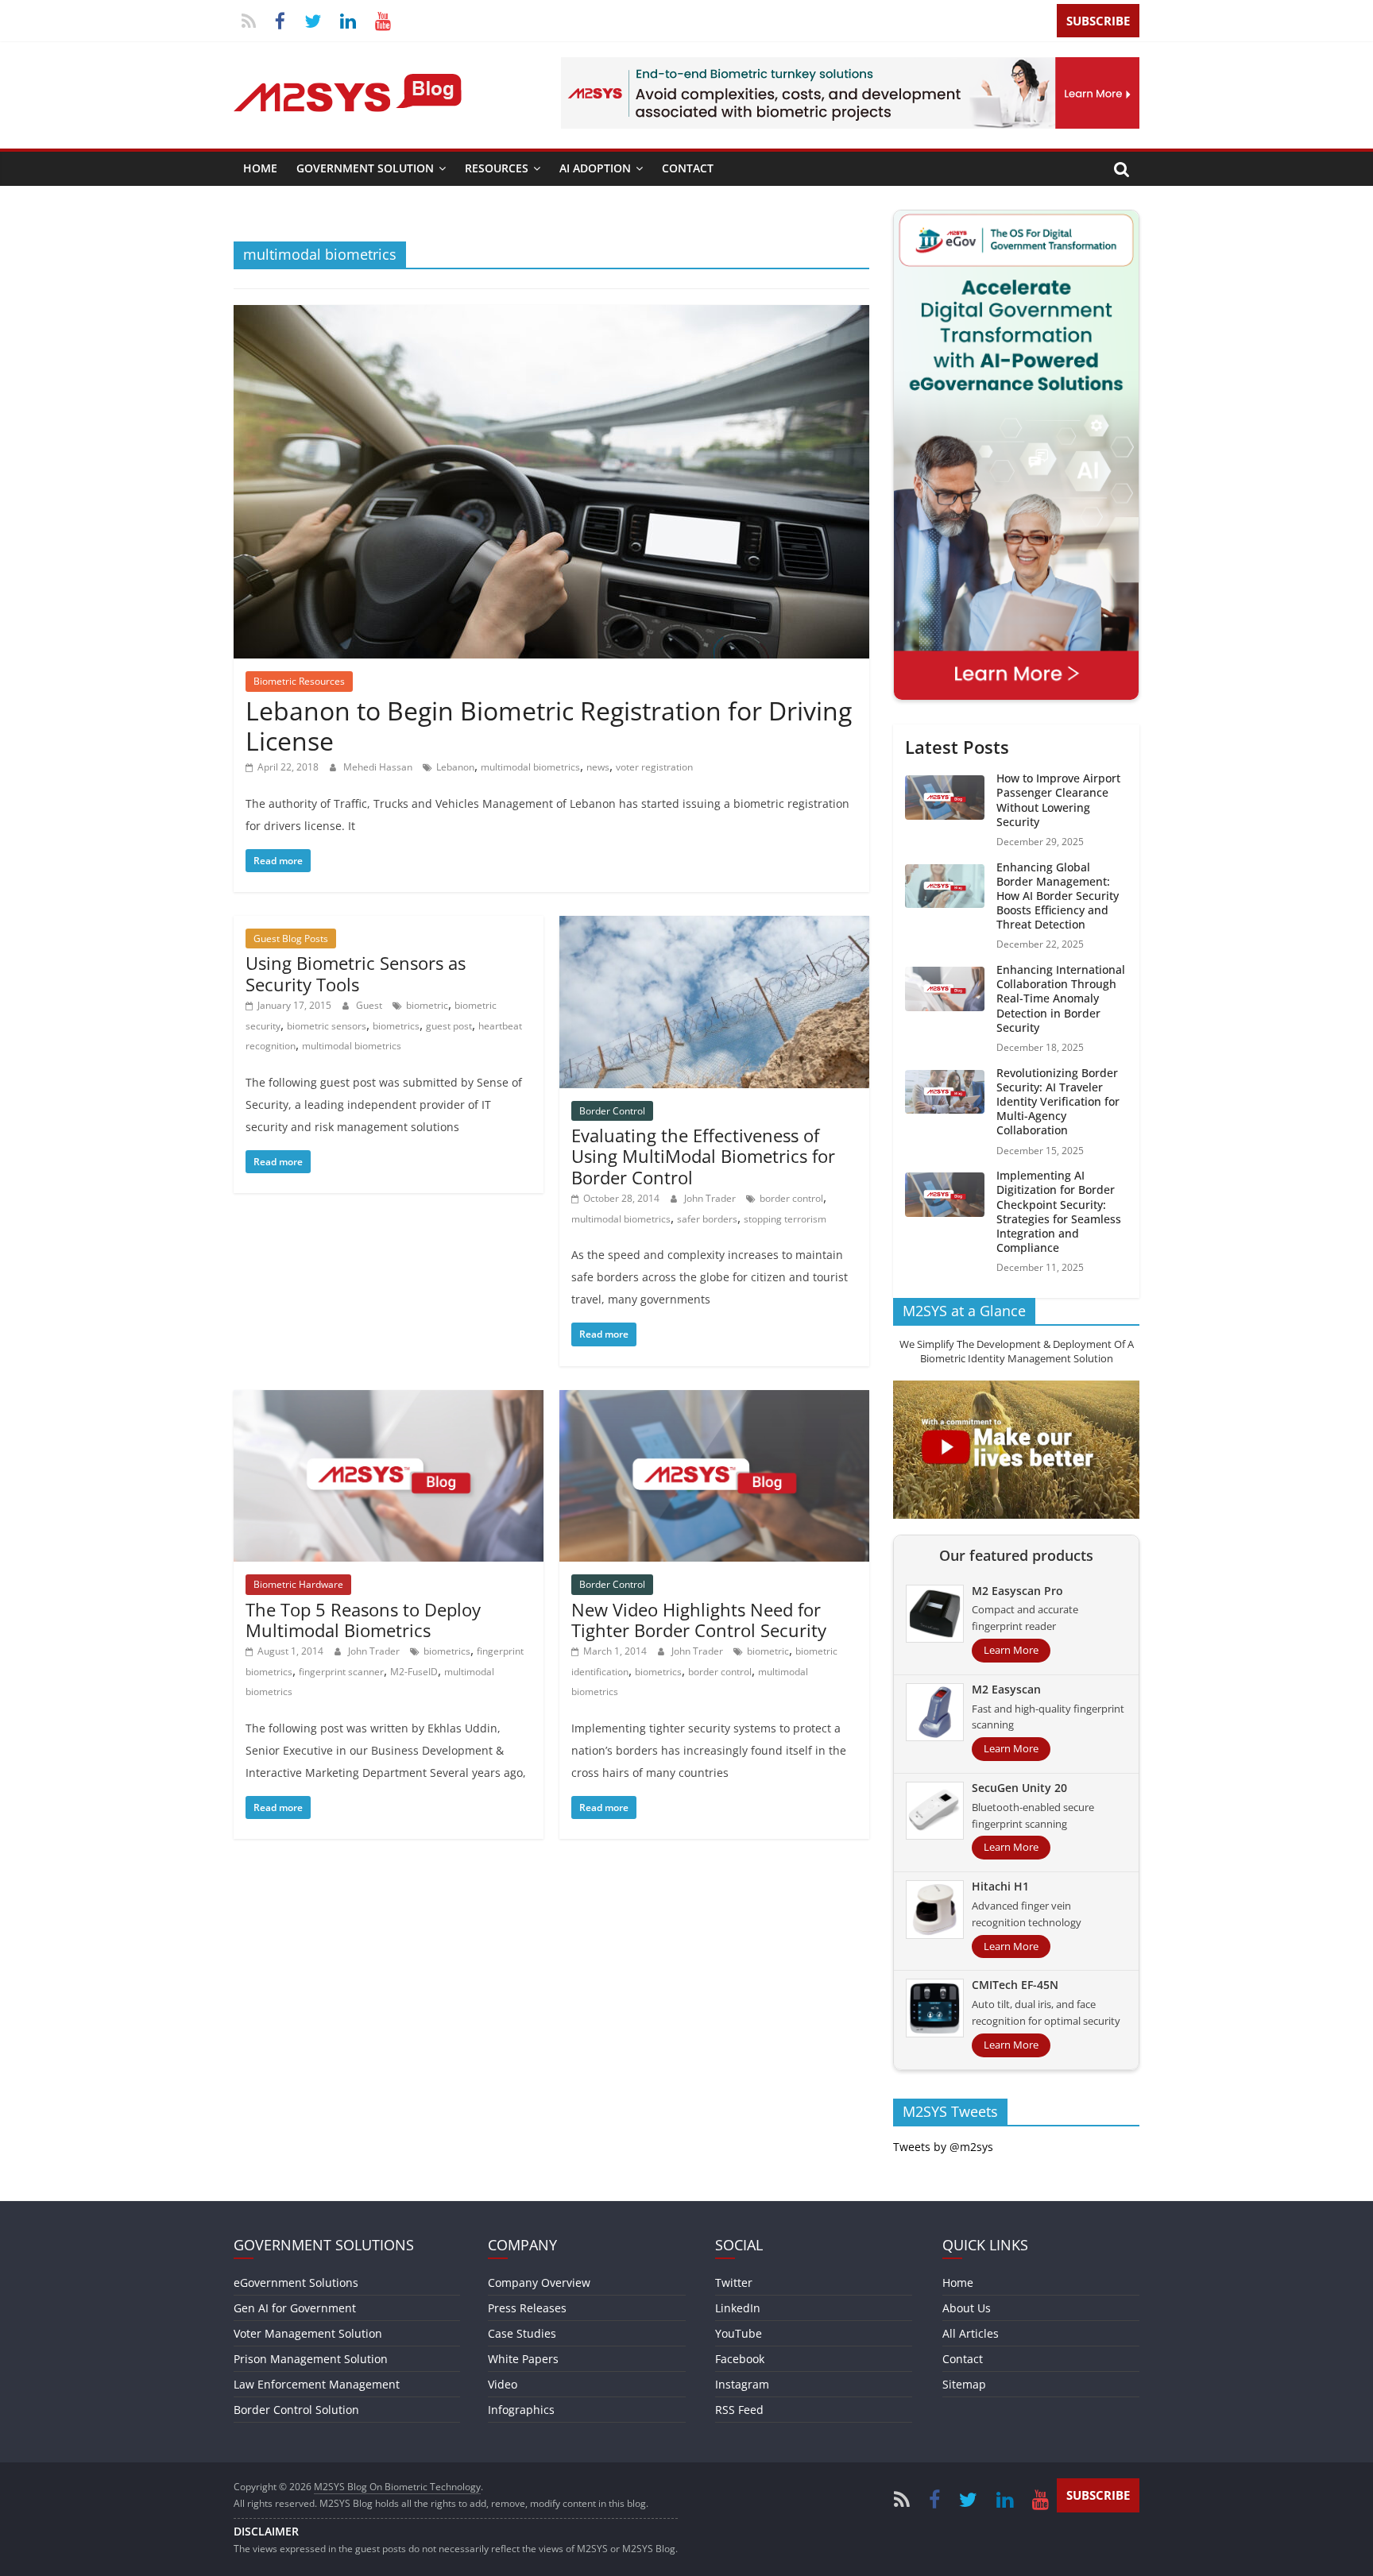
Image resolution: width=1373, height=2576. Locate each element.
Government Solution (365, 168)
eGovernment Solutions (296, 2282)
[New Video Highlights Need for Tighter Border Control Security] (714, 1400)
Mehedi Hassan (379, 767)
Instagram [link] (742, 2384)
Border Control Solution (296, 2410)
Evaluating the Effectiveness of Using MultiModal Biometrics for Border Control (703, 1156)
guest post (449, 1026)
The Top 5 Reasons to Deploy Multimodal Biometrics (363, 1620)
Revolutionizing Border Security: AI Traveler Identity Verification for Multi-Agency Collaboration (1058, 1102)
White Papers (523, 2359)
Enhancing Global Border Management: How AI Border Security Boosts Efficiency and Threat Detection (1058, 896)
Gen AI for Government (295, 2308)
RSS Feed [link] (739, 2410)
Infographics (521, 2410)
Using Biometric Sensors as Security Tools (356, 973)
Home (260, 168)
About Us (967, 2308)
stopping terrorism (785, 1219)
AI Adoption (595, 168)
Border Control (612, 1111)
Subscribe (1098, 21)
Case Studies (522, 2333)
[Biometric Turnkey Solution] (850, 67)
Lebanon (455, 767)
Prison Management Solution (311, 2359)
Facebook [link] (740, 2359)
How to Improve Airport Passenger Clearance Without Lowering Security (1058, 800)
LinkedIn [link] (738, 2308)
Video (503, 2384)
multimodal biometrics (530, 767)
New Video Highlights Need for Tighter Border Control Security (699, 1620)
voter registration (654, 767)
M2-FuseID (414, 1672)
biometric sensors (327, 1026)
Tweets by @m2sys (943, 2147)
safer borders (707, 1219)
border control (791, 1198)
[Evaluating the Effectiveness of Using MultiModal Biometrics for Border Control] (714, 925)
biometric (427, 1005)
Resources (497, 168)
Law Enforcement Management (317, 2384)
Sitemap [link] (964, 2384)
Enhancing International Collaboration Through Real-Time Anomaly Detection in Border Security (1061, 998)
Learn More (1011, 1650)
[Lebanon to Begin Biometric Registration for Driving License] (551, 315)
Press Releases (527, 2308)
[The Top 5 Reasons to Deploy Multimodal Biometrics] (389, 1400)
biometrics (396, 1026)
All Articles (971, 2333)
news (598, 767)
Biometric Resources (299, 681)
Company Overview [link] (539, 2282)
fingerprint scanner (341, 1672)
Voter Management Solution (308, 2333)
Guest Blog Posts (291, 938)
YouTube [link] (739, 2333)
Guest (370, 1005)
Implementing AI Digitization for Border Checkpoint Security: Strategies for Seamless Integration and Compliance (1059, 1211)
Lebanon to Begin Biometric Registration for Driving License (549, 726)
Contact (688, 168)
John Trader (711, 1198)
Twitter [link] (734, 2282)
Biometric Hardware (298, 1584)
